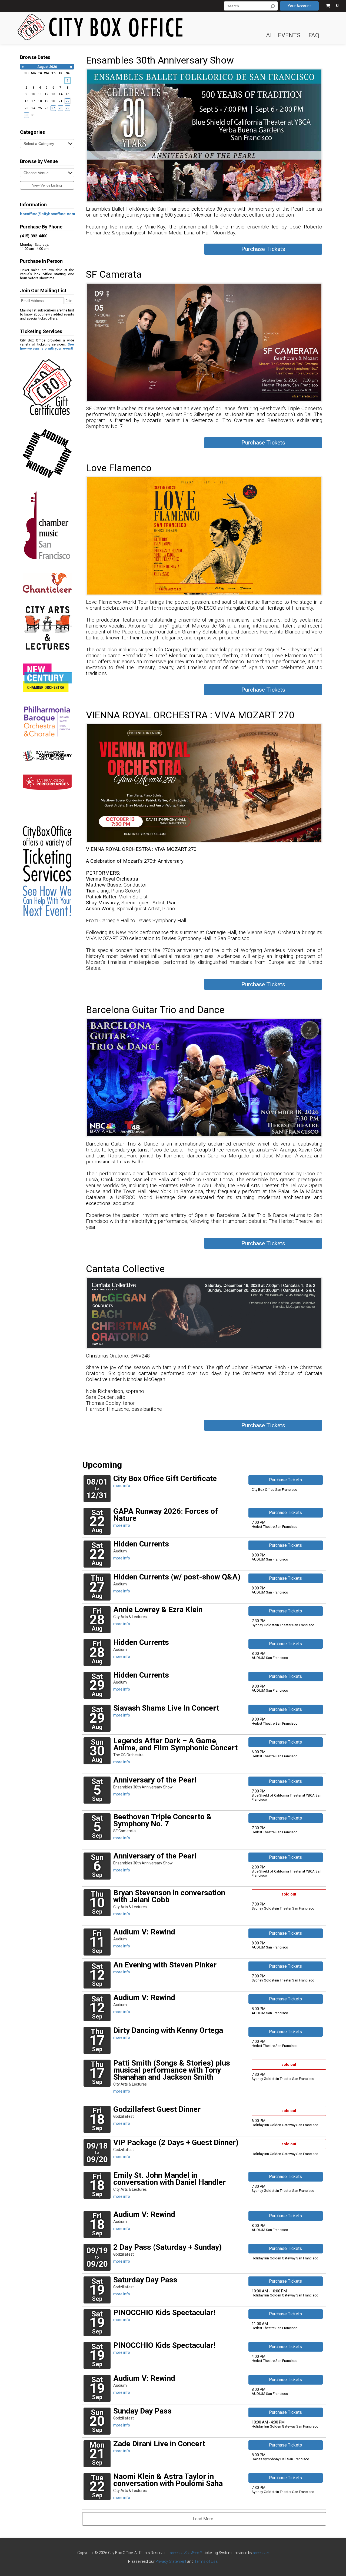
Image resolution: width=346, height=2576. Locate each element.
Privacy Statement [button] (171, 2561)
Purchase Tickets (263, 249)
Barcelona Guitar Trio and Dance (155, 1010)
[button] (332, 5)
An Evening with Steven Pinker (165, 1965)
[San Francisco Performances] (47, 782)
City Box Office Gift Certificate (165, 1478)
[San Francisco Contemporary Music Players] (47, 756)
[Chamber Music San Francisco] (47, 525)
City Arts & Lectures (130, 1617)
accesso (261, 2553)
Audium (120, 1551)
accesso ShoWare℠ (186, 2553)
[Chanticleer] (47, 583)
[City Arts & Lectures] (47, 628)
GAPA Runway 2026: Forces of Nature (166, 1515)
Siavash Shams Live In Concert (166, 1708)
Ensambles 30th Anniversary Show (160, 60)
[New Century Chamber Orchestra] (47, 678)
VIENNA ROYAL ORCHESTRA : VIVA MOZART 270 (190, 715)
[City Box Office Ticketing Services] (47, 858)
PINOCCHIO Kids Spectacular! (164, 2313)
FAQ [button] (314, 35)
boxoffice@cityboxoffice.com (48, 214)
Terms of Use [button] (206, 2561)
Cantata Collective (125, 1269)
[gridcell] (68, 81)
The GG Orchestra (128, 1755)
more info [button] (122, 1486)
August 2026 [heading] (47, 67)
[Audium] (47, 454)
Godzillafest (124, 2116)
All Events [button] (283, 35)
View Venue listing (47, 185)
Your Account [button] (299, 6)
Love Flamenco (119, 468)
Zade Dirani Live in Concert (159, 2444)
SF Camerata (114, 274)
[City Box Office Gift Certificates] (47, 390)
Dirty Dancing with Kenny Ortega (168, 2030)
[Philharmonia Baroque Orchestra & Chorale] (47, 721)
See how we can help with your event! (47, 346)
